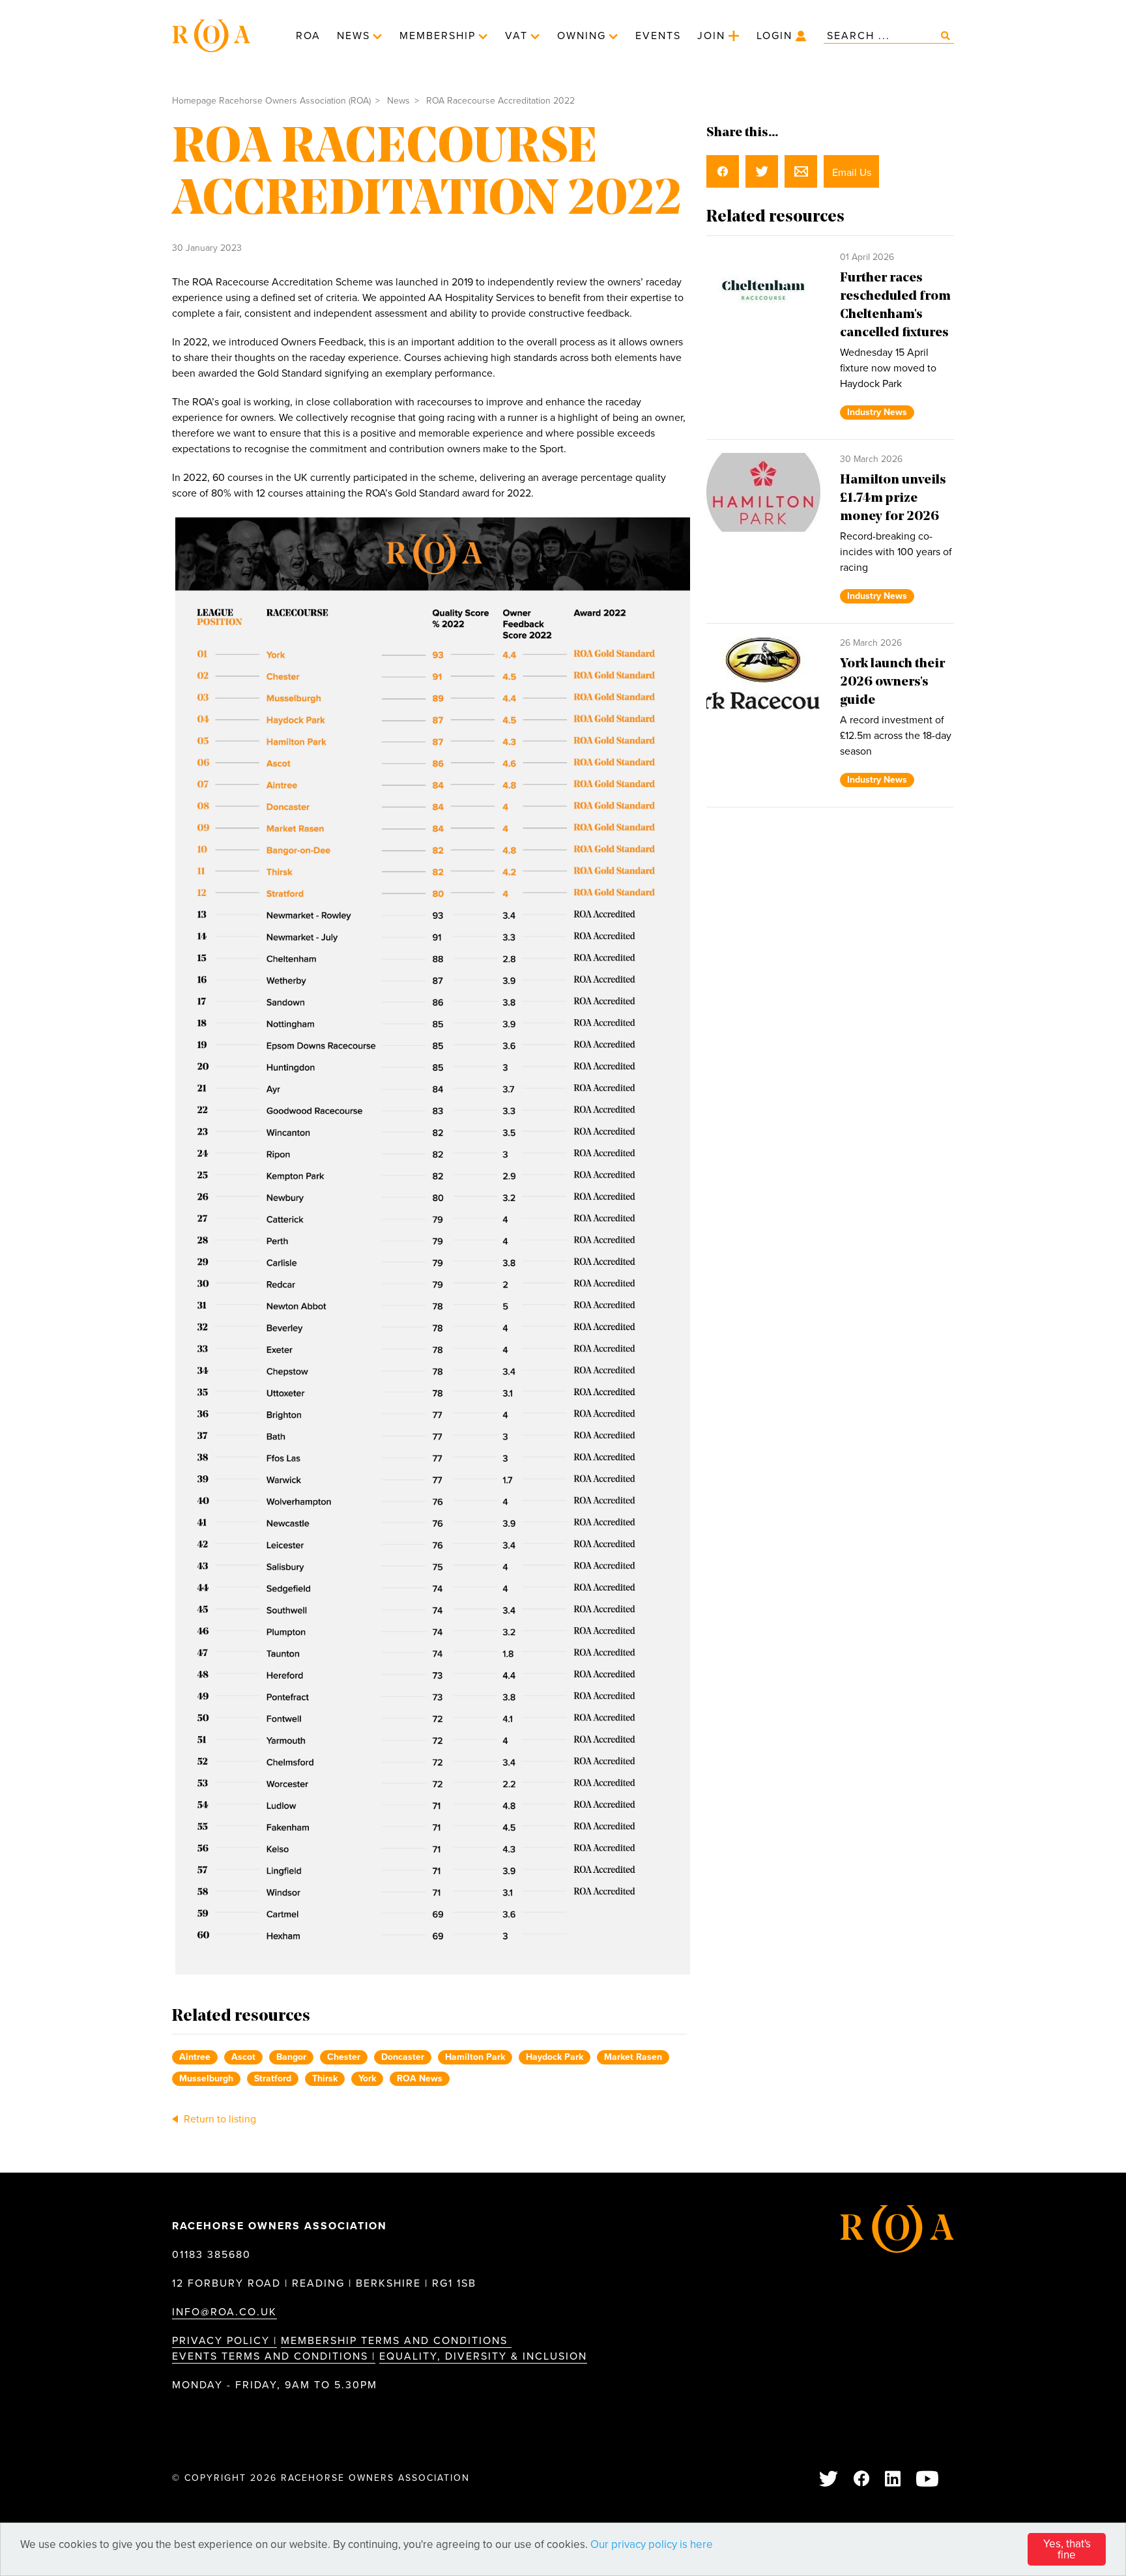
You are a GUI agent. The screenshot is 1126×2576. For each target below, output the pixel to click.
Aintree (195, 2057)
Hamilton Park (475, 2057)
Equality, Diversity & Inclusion (483, 2356)
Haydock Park (555, 2057)
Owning (582, 36)
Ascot (243, 2057)
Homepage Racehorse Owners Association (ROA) (271, 101)
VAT (516, 36)
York (367, 2078)
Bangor (291, 2057)
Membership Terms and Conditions (396, 2341)
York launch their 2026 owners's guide (892, 682)
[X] (829, 2480)
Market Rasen (633, 2057)
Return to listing (219, 2119)
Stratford (273, 2078)
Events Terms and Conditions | (274, 2356)
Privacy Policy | (224, 2341)
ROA (308, 36)
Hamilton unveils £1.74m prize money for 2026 (893, 499)
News (354, 36)
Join (711, 36)
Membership (438, 36)
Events (658, 36)
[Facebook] (862, 2480)
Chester (344, 2057)
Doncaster (403, 2057)
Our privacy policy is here (652, 2544)
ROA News (420, 2078)
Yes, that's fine (1067, 2549)
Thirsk (325, 2078)
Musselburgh (206, 2078)
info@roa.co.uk (224, 2312)
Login (774, 36)
